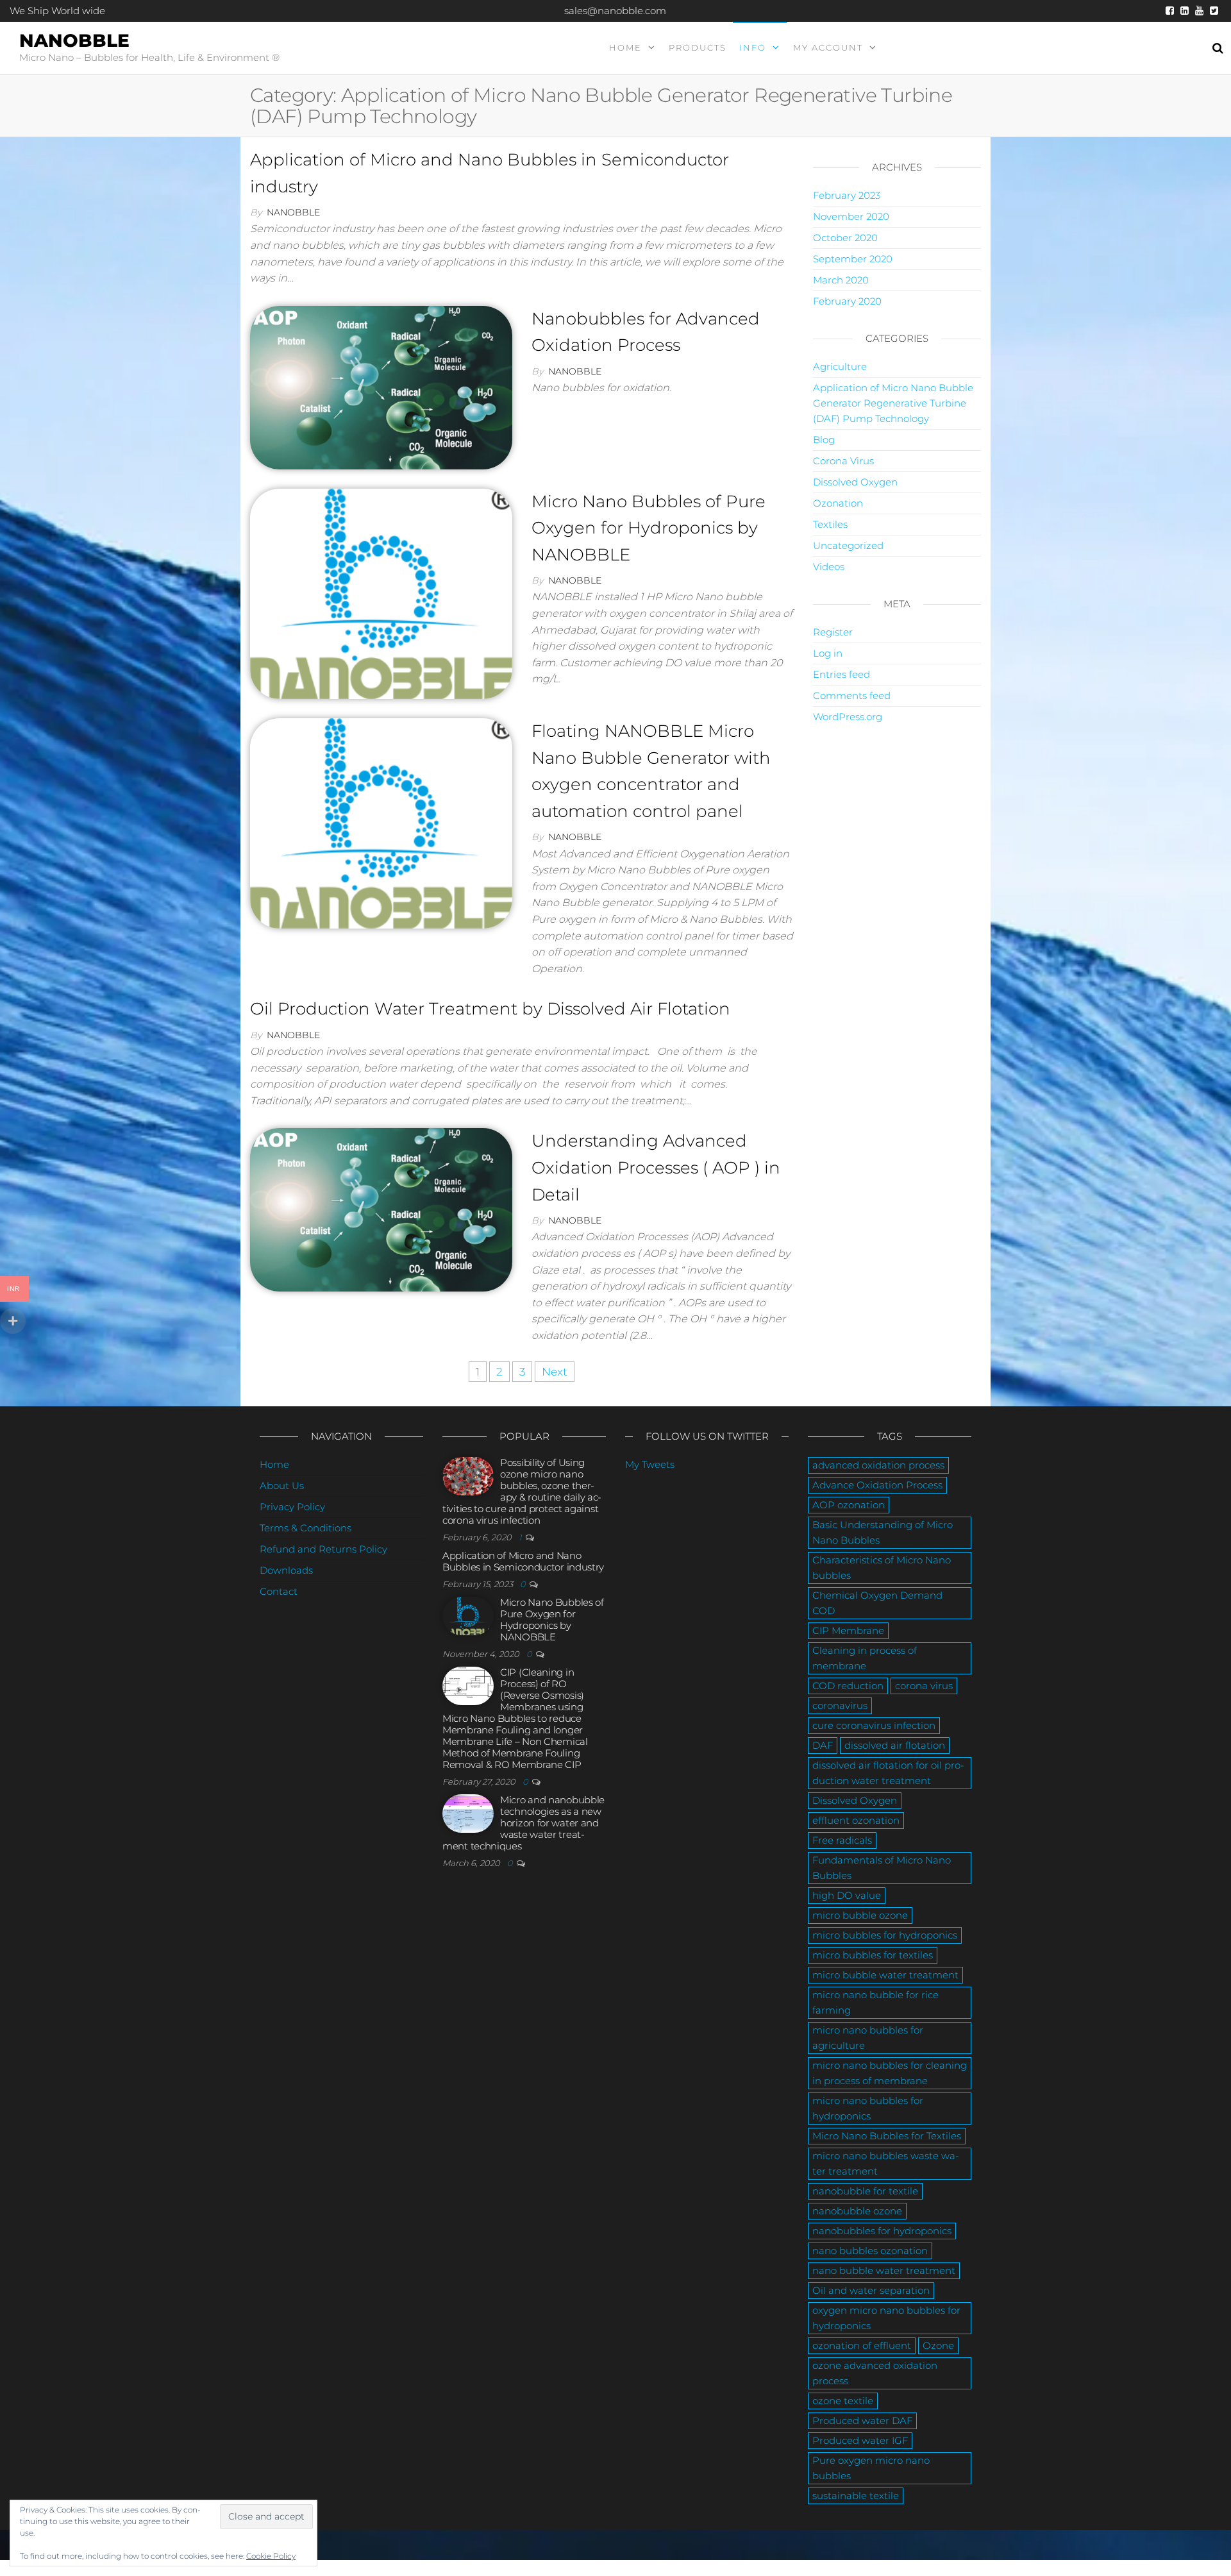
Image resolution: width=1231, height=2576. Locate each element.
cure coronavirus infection (874, 1725)
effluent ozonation (856, 1820)
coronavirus (840, 1705)
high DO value (847, 1895)
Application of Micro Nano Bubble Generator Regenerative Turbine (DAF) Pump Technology (893, 403)
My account (828, 47)
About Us (282, 1486)
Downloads (286, 1570)
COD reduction (848, 1686)
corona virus (924, 1686)
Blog (824, 440)
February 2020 (847, 301)
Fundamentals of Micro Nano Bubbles (882, 1868)
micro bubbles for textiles (873, 1955)
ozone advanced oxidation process (875, 2373)
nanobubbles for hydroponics (882, 2231)
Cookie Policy (271, 2556)
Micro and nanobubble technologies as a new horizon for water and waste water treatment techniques (523, 1823)
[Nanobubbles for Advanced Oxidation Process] (381, 387)
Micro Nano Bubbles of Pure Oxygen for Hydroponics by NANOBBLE (649, 528)
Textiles (830, 524)
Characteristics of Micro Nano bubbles (882, 1568)
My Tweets (650, 1464)
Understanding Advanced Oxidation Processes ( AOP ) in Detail (656, 1167)
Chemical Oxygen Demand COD (877, 1603)
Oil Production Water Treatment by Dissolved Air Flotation (490, 1009)
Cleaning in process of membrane (865, 1658)
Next (555, 1372)
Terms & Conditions (306, 1528)
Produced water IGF (860, 2440)
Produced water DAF (862, 2420)
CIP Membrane (848, 1630)
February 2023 (847, 195)
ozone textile (843, 2401)
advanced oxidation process (878, 1465)
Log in (828, 653)
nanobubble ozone (857, 2211)
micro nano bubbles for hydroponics (868, 2108)
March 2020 (841, 280)
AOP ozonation (849, 1505)
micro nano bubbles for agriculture (868, 2038)
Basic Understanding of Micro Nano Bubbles (883, 1532)
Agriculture (840, 366)
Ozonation (838, 503)
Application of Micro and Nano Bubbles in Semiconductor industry (523, 1561)
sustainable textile (856, 2496)
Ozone (938, 2345)
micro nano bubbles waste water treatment (886, 2163)
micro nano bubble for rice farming (875, 2002)
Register (833, 632)
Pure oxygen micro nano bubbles (871, 2468)
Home (625, 47)
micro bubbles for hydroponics (885, 1935)
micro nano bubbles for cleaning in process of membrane (890, 2073)
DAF (823, 1745)
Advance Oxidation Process (877, 1485)
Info (753, 47)
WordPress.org (848, 717)
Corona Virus (843, 461)
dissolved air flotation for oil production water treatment (888, 1773)
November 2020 (851, 216)
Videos (829, 567)
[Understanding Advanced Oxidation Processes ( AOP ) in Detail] (381, 1209)
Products (698, 47)
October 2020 (845, 238)
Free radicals (842, 1840)
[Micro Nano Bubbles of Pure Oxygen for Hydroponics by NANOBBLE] (381, 593)
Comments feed (852, 695)
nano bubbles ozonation (870, 2251)
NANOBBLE (74, 40)
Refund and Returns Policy (323, 1549)
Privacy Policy (292, 1507)
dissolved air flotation (895, 1745)
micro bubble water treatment (885, 1975)
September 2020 (853, 259)
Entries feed (842, 674)
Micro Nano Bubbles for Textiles (887, 2136)
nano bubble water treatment (884, 2270)
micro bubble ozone (860, 1915)
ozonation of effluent (862, 2345)
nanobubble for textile (865, 2191)
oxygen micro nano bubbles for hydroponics (886, 2318)
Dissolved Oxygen (855, 482)
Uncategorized (848, 545)
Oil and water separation (871, 2290)
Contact (279, 1591)
